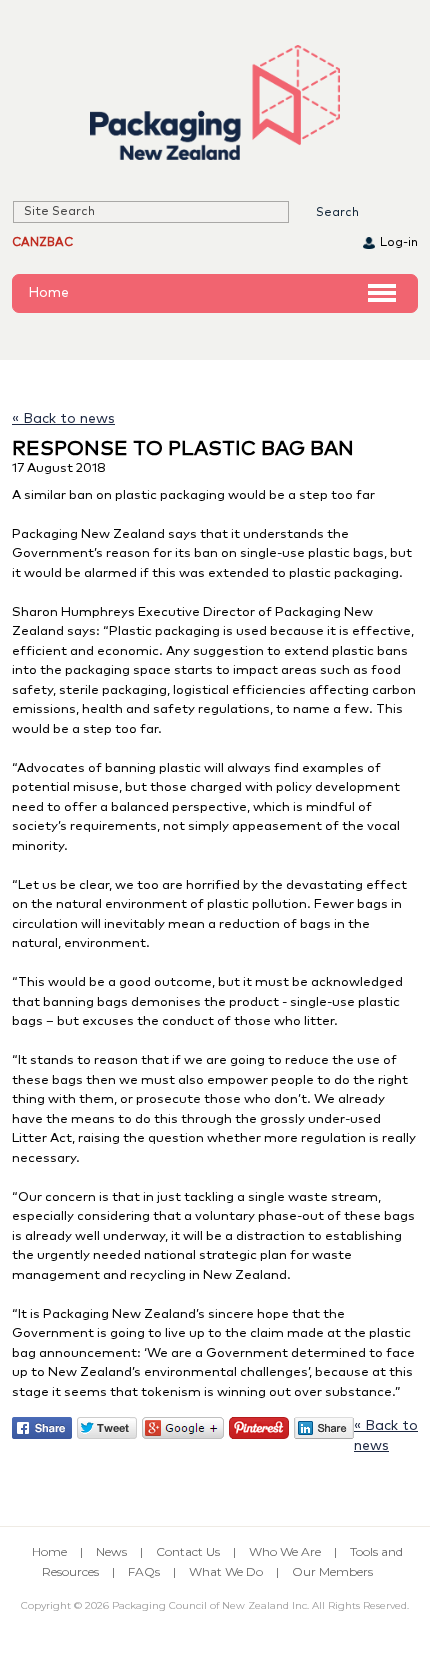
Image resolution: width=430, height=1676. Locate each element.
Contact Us (188, 1551)
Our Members (332, 1571)
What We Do (226, 1571)
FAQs (144, 1571)
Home (48, 293)
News (111, 1551)
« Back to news (63, 419)
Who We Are (285, 1551)
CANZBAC (42, 243)
